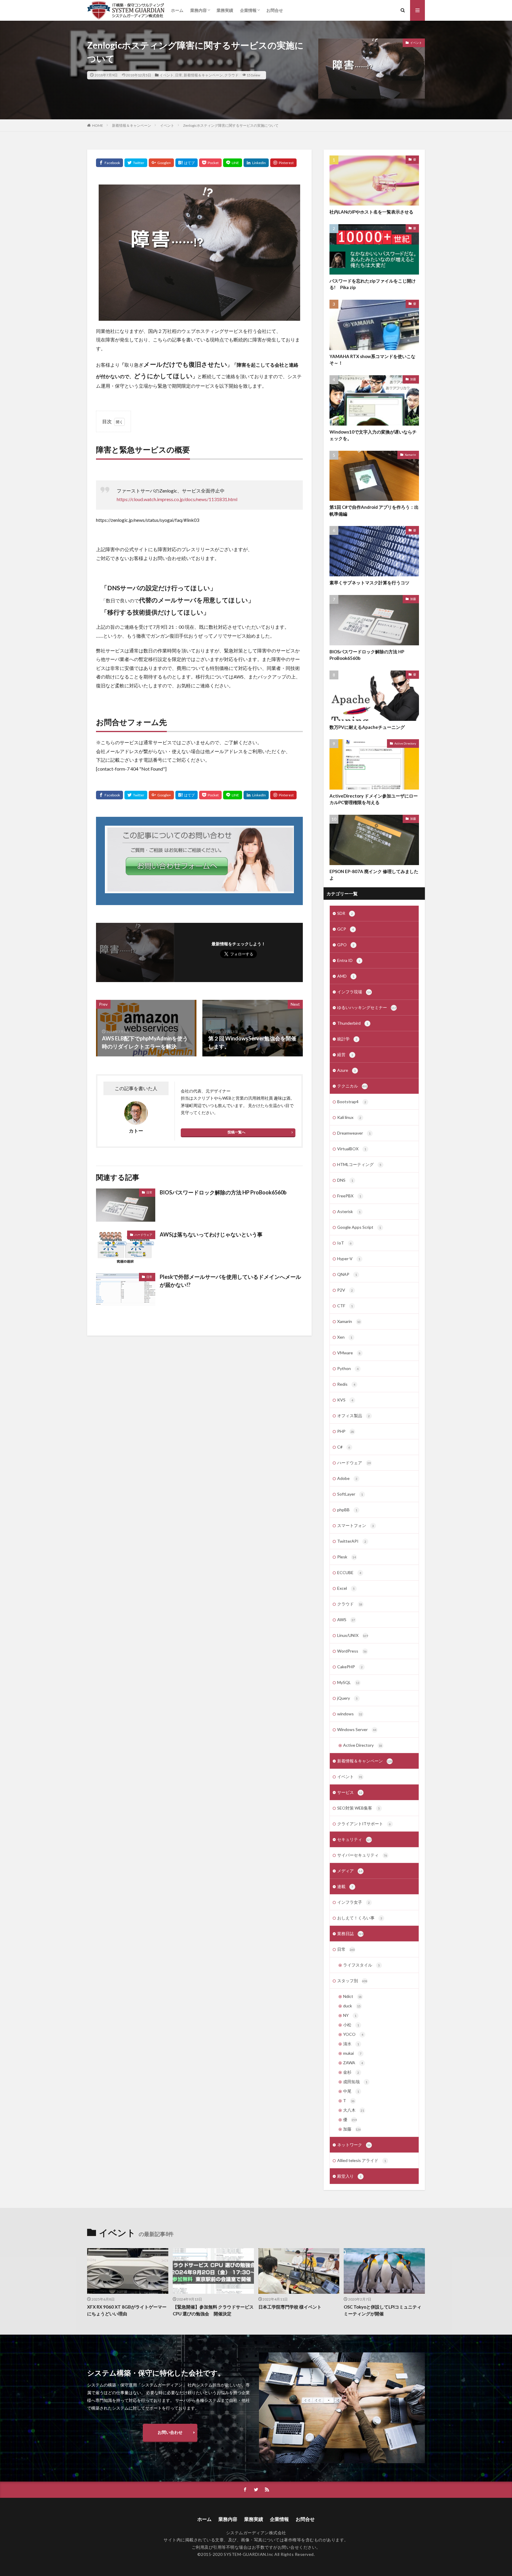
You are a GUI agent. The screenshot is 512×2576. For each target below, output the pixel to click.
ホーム (177, 10)
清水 (351, 2044)
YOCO (353, 2034)
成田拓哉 (355, 2082)
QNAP (347, 1274)
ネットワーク (354, 2145)
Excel (346, 1588)
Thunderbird (353, 1023)
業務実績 (225, 10)
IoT (344, 1243)
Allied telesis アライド (362, 2160)
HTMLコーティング (359, 1164)
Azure (347, 1070)
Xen (345, 1337)
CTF (345, 1306)
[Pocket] (210, 163)
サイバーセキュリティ (362, 1855)
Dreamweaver (354, 1133)
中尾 (351, 2091)
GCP (345, 929)
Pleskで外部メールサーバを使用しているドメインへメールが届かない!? (230, 1281)
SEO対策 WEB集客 (359, 1808)
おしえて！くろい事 (360, 1918)
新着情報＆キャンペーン (203, 75)
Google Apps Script (359, 1227)
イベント (167, 75)
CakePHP (350, 1667)
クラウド (231, 75)
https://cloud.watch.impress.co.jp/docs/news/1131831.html (177, 499)
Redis (346, 1384)
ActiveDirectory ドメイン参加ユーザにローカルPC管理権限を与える (374, 799)
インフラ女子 (353, 1902)
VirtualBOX (352, 1149)
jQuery (347, 1698)
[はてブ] (187, 163)
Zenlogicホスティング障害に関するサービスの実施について (231, 125)
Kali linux (349, 1117)
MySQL (348, 1682)
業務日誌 (350, 1933)
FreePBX (349, 1196)
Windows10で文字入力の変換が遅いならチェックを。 (373, 435)
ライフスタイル (361, 1965)
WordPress (352, 1651)
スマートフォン (356, 1525)
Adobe (347, 1478)
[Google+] (161, 163)
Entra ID (349, 960)
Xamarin (410, 455)
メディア (350, 1871)
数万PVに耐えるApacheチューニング (367, 727)
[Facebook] (109, 163)
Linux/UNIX (353, 1635)
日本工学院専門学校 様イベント (290, 2307)
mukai (352, 2053)
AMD (346, 976)
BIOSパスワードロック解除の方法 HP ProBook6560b (223, 1192)
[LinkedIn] (256, 163)
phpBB (347, 1510)
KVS (345, 1400)
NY (350, 2015)
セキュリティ (354, 1839)
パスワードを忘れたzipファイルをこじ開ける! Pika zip (373, 284)
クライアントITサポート (364, 1824)
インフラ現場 (354, 992)
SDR (345, 913)
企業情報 (248, 10)
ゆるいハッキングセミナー (367, 1007)
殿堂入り (349, 2176)
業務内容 (199, 10)
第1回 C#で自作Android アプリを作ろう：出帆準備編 (374, 510)
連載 (345, 1886)
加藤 (413, 379)
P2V (345, 1290)
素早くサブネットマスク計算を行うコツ (369, 583)
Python (348, 1368)
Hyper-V (349, 1259)
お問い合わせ (170, 2432)
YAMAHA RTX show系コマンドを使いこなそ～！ (372, 360)
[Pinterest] (283, 163)
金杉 (351, 2072)
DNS (345, 1180)
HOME (98, 125)
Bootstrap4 (352, 1102)
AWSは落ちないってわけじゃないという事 (211, 1234)
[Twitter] (136, 163)
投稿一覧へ (236, 1132)
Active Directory (405, 743)
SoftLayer (350, 1494)
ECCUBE (349, 1572)
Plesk (347, 1557)
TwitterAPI (352, 1541)
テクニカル (352, 1086)
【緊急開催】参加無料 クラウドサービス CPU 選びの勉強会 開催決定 (213, 2310)
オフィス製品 (353, 1415)
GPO (346, 945)
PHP (346, 1431)
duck (352, 2006)
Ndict (352, 1996)
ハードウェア (143, 1235)
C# (344, 1447)
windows (350, 1714)
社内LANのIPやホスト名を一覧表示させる (371, 212)
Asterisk (349, 1211)
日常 (179, 75)
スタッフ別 (352, 1981)
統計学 (347, 1039)
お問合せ (275, 10)
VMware (349, 1353)
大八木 (354, 2110)
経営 (345, 1054)
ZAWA (353, 2063)
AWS (346, 1620)
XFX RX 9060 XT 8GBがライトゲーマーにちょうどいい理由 (127, 2310)
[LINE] (233, 163)
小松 (351, 2025)
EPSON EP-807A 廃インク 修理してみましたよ (374, 875)
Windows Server (357, 1729)
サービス (350, 1792)
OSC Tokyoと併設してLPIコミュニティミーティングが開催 (383, 2310)
